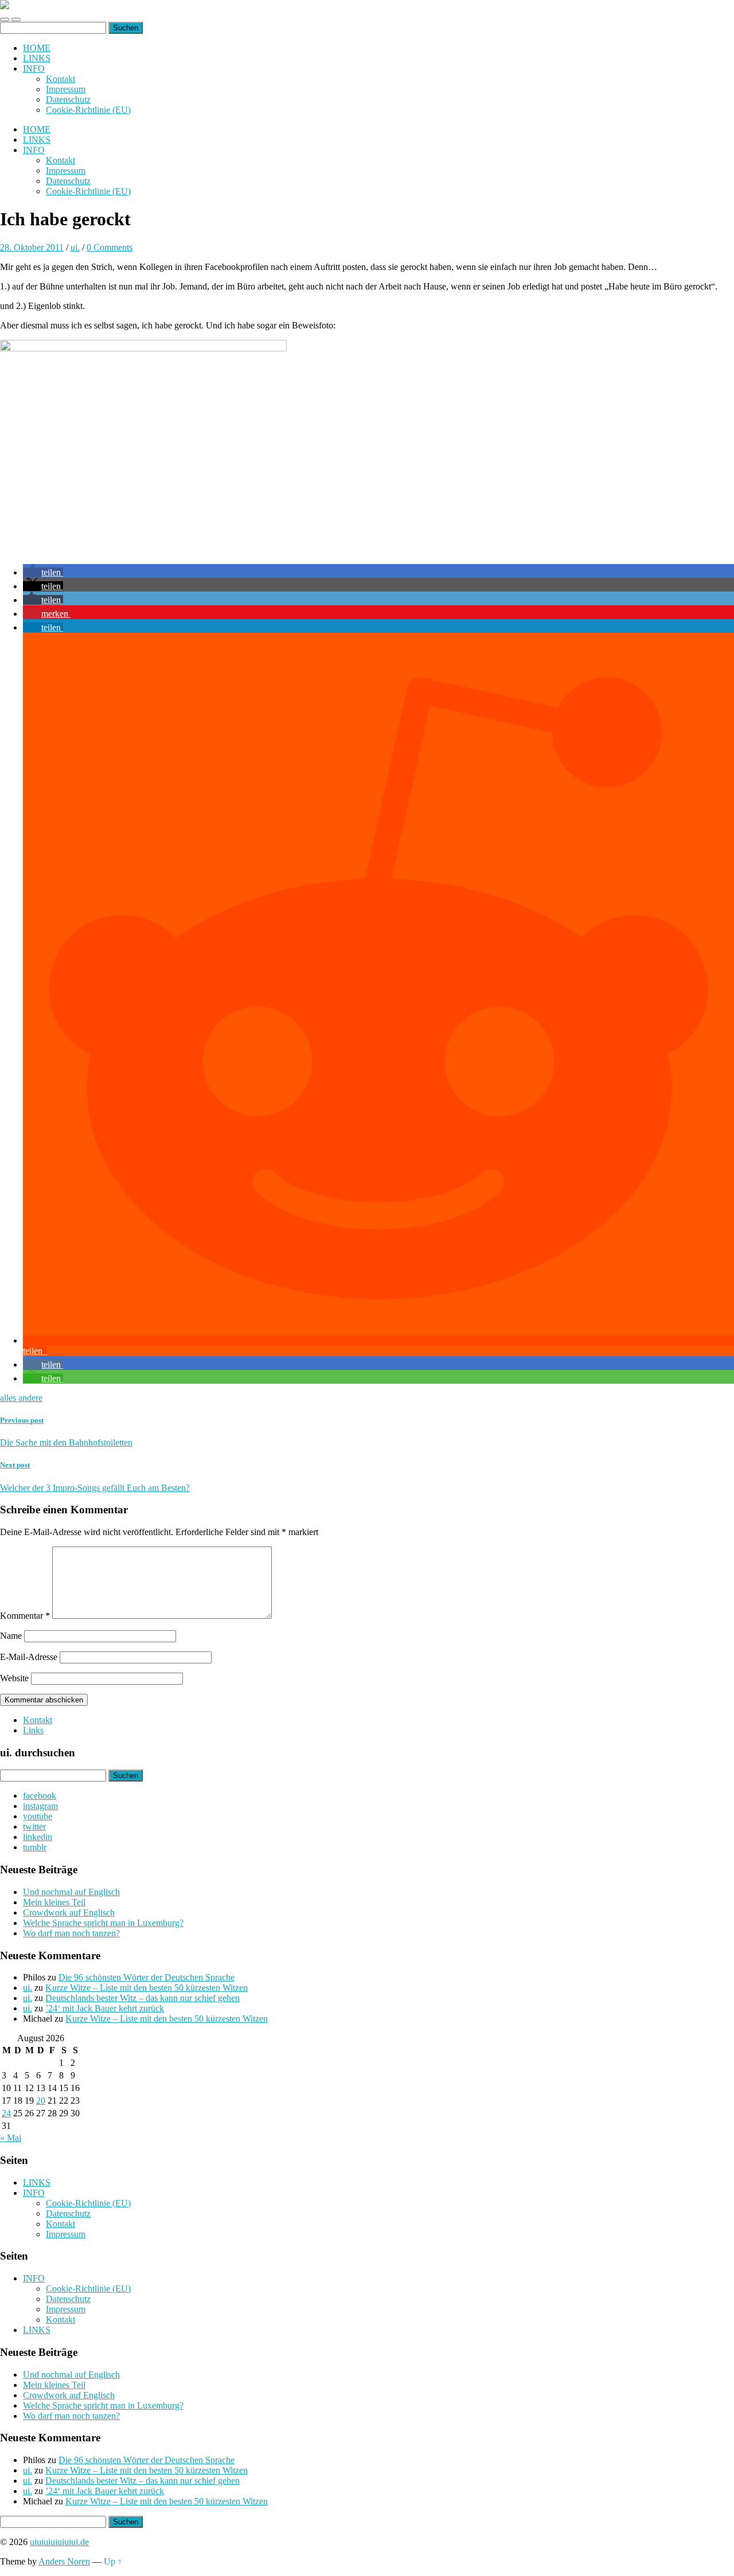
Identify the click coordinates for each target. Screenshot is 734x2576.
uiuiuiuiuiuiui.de (59, 2542)
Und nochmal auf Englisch (71, 1892)
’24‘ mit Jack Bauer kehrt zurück (105, 2008)
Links (33, 1730)
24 (6, 2113)
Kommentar (25, 1616)
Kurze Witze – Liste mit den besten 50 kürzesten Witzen (147, 1988)
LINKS (37, 58)
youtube (38, 1816)
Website (14, 1678)
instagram (40, 1806)
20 (41, 2101)
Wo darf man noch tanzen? (71, 1933)
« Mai (11, 2138)
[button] (43, 572)
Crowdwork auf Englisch (69, 1913)
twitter (34, 1827)
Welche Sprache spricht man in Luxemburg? (103, 1923)
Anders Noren (64, 2561)
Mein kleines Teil (54, 1902)
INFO (34, 68)
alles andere (21, 1398)
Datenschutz (68, 99)
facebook (40, 1796)
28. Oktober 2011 (32, 247)
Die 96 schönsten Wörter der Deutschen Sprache (147, 1977)
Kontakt (60, 79)
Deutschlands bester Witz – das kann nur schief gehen (142, 1998)
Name (11, 1636)
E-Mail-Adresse (29, 1657)
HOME (37, 48)
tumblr (35, 1847)
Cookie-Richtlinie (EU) (88, 110)
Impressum (66, 89)
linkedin (38, 1837)
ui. (75, 247)
